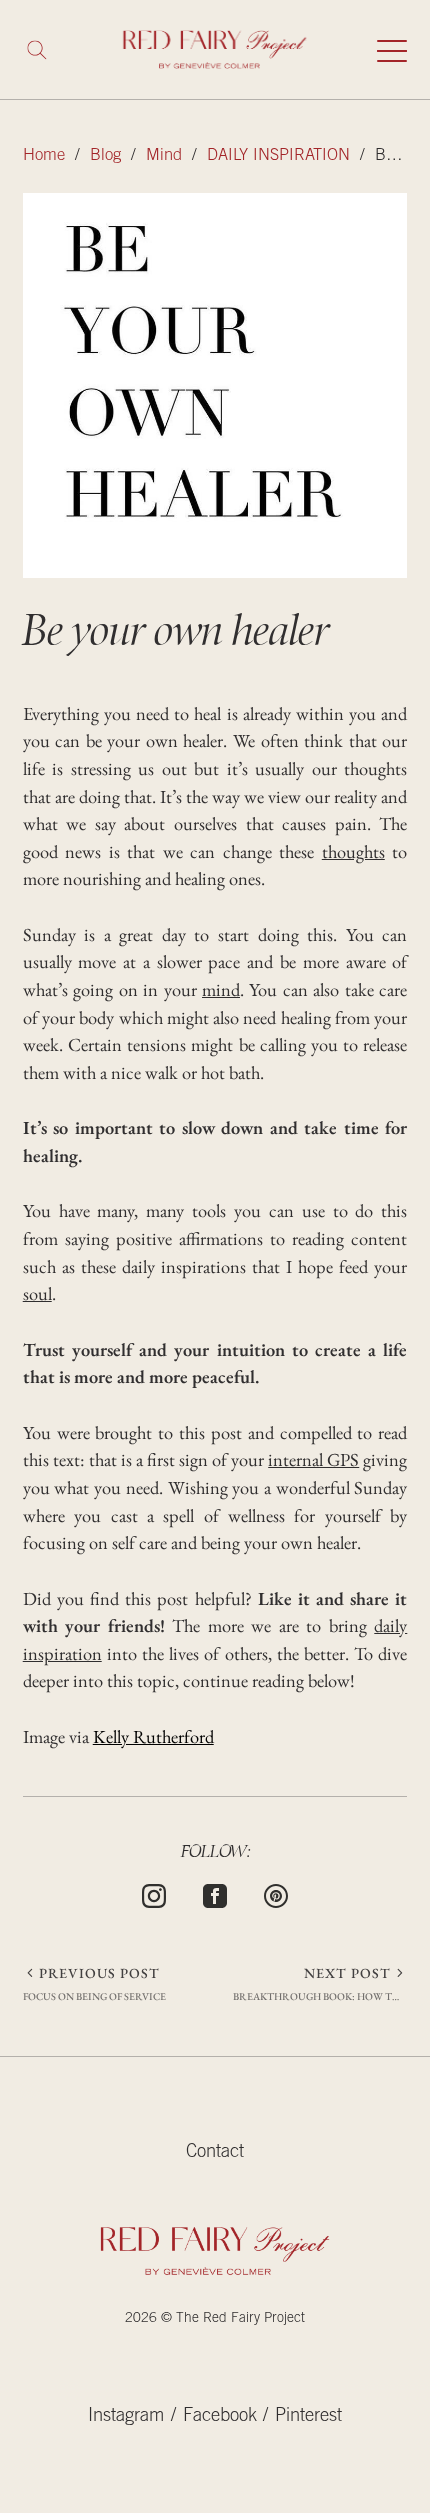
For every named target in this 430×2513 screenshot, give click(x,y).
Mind (164, 156)
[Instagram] (154, 1893)
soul (37, 1293)
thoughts (353, 851)
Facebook (220, 2417)
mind (221, 989)
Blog (105, 156)
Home (44, 156)
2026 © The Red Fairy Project (215, 2319)
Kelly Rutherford (153, 1736)
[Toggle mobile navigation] (392, 50)
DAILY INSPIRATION (278, 156)
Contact (215, 2153)
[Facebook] (215, 1893)
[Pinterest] (276, 1893)
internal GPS (313, 1459)
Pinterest (308, 2417)
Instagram (126, 2417)
